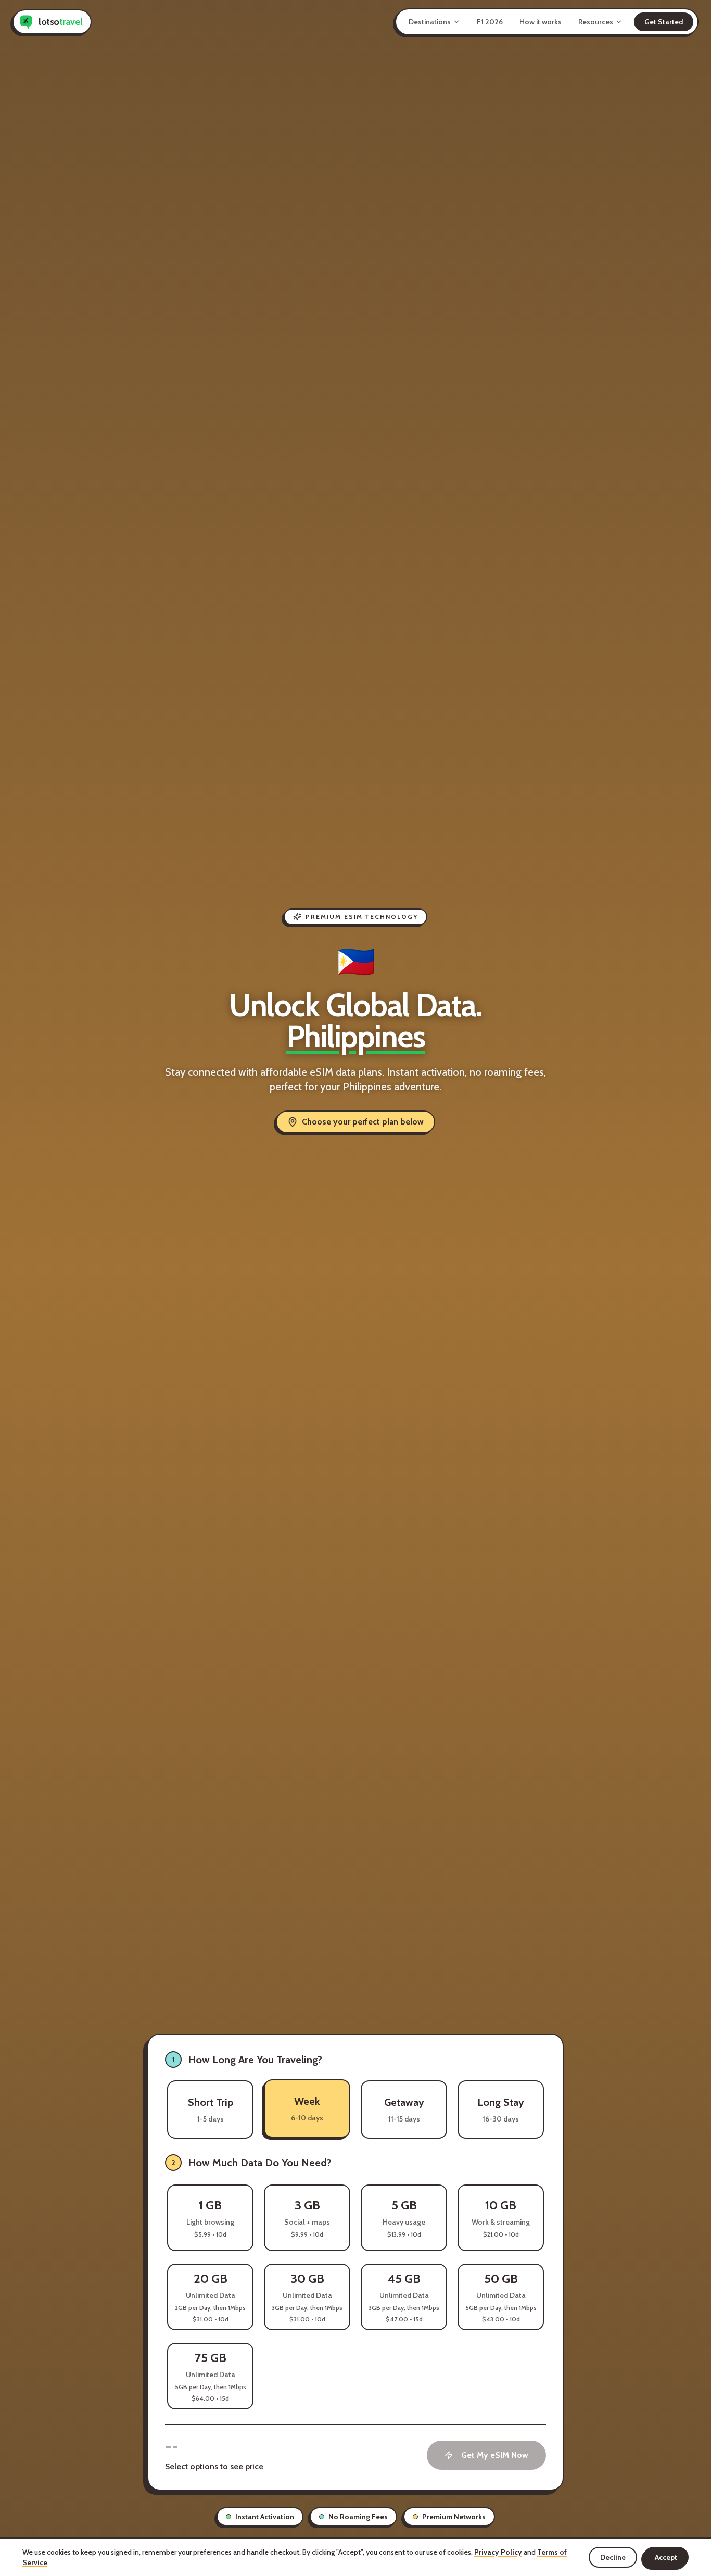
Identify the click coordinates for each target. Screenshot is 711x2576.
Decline (613, 2557)
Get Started (664, 22)
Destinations (430, 22)
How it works (541, 22)
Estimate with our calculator (496, 2163)
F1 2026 (490, 22)
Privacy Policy (498, 2552)
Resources (596, 22)
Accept (666, 2557)
